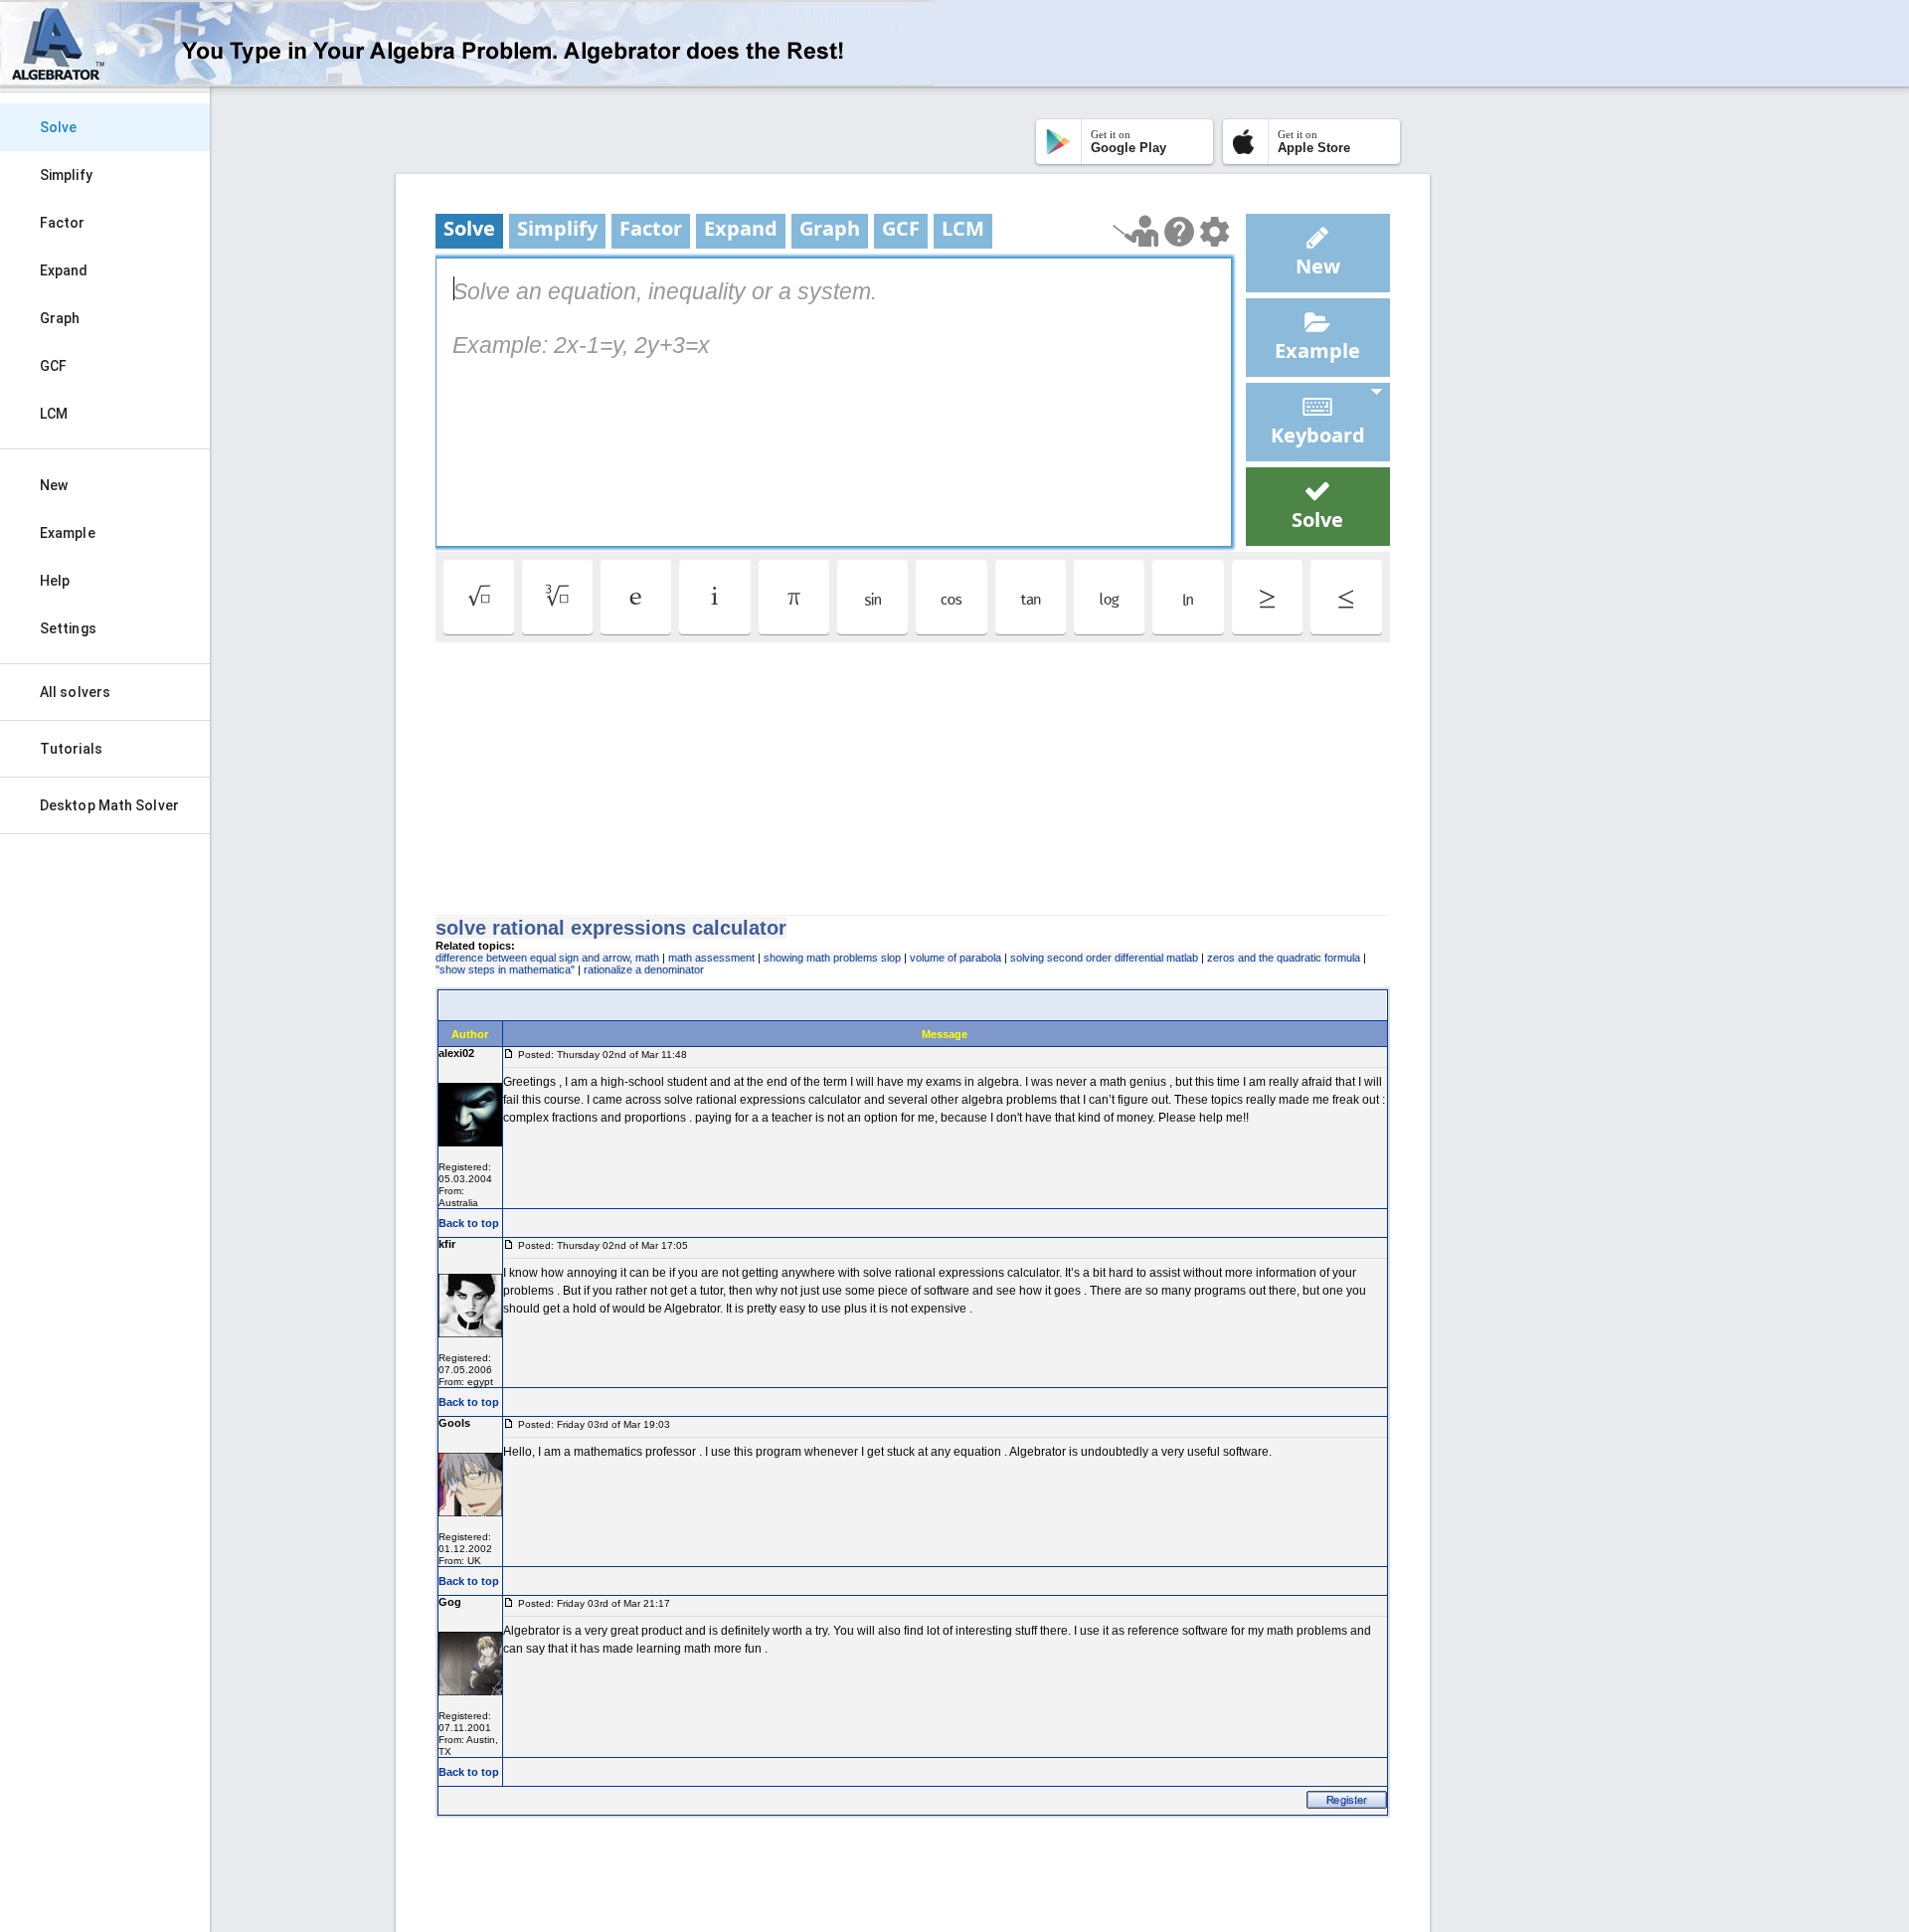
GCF (53, 366)
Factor (63, 223)
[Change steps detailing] (1215, 232)
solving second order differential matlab (1104, 958)
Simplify (66, 175)
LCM (54, 414)
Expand (64, 270)
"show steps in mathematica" (505, 969)
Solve (59, 127)
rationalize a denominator (644, 969)
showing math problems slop (832, 958)
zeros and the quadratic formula (1284, 958)
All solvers (75, 692)
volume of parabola (955, 958)
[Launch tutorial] (1136, 231)
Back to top (469, 1223)
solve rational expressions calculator (611, 928)
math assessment (711, 958)
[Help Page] (1179, 232)
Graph (60, 318)
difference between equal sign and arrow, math (547, 958)
